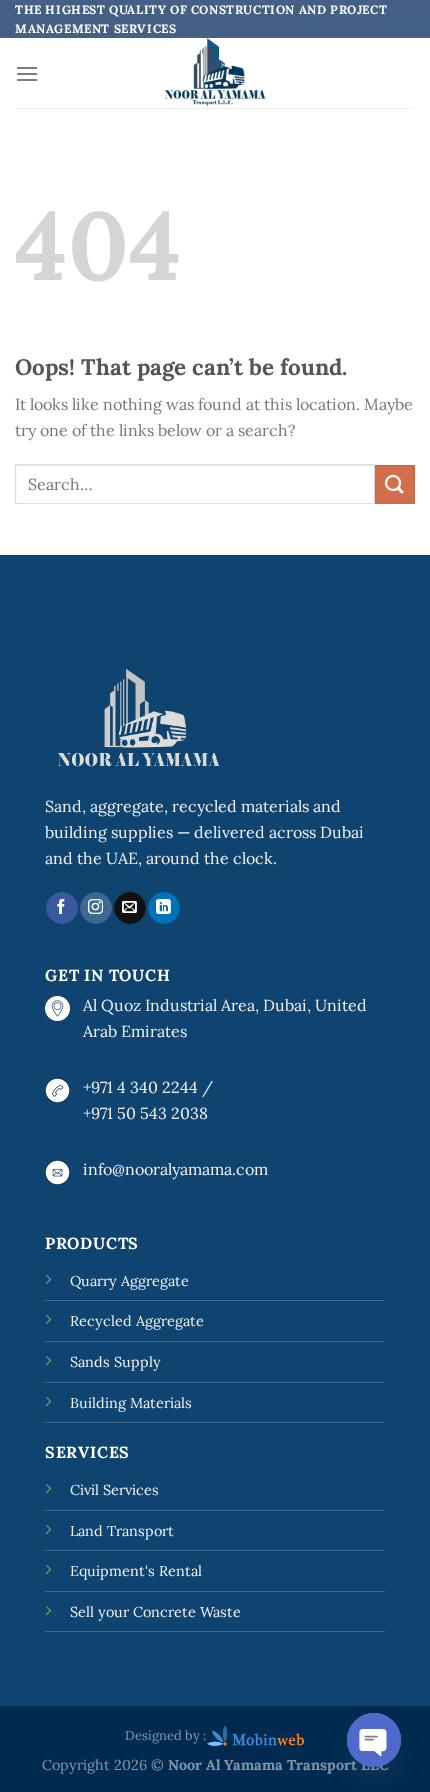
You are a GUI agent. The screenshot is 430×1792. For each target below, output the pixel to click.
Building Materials (131, 1403)
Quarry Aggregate (129, 1281)
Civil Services (114, 1490)
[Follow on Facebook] (61, 908)
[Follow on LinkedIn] (163, 908)
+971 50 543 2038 (145, 1113)
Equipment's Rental (136, 1571)
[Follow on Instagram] (95, 908)
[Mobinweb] (256, 1735)
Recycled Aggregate (137, 1321)
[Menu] (27, 73)
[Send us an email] (129, 908)
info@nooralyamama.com (175, 1169)
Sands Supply (115, 1362)
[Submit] (395, 484)
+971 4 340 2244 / (148, 1087)
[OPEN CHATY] (374, 1740)
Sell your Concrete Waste (155, 1612)
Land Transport (122, 1531)
